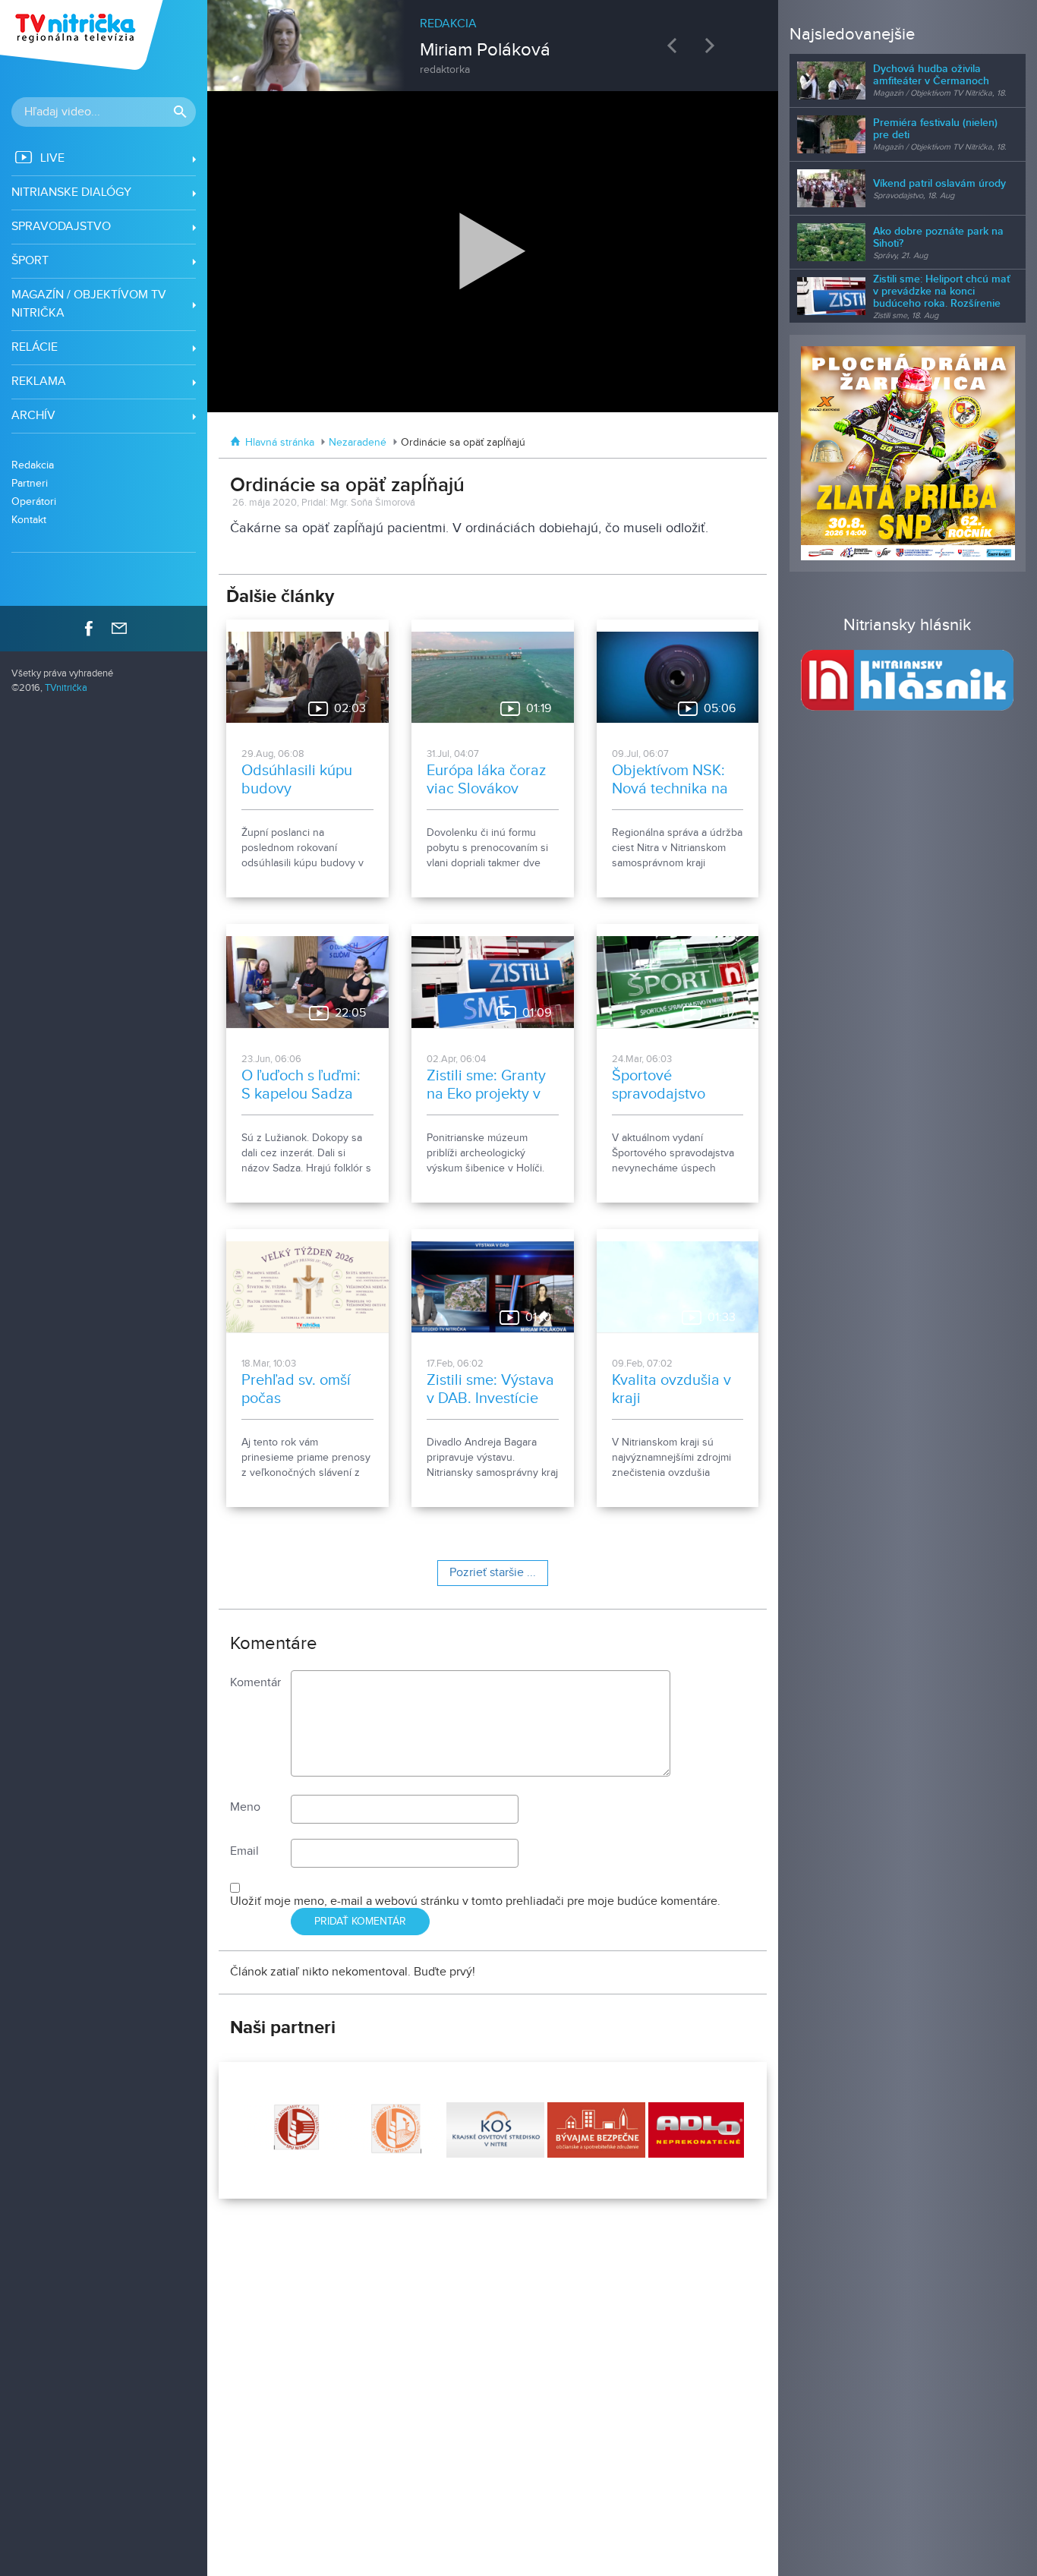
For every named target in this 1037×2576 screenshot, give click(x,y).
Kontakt (29, 520)
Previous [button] (676, 45)
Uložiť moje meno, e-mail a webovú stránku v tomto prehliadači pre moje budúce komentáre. (475, 1901)
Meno (245, 1807)
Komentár (255, 1683)
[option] (493, 38)
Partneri (30, 483)
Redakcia (33, 465)
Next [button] (714, 45)
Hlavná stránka (280, 443)
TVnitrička (66, 688)
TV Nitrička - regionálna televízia (83, 35)
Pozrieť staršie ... (493, 1573)
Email (244, 1851)
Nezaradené (358, 443)
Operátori (34, 501)
